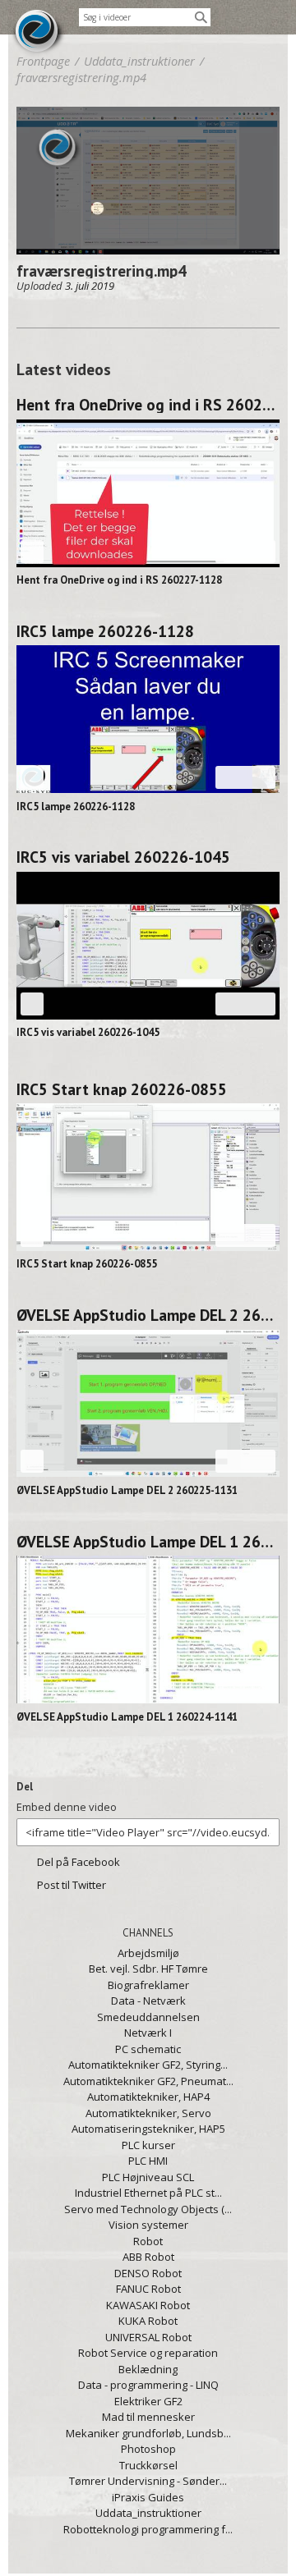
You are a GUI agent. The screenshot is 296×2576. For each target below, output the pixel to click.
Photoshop (148, 2449)
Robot (148, 2241)
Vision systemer (148, 2225)
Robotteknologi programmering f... (148, 2529)
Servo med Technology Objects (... (148, 2209)
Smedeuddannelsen (148, 2017)
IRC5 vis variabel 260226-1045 (123, 857)
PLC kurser (148, 2145)
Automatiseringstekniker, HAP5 (148, 2129)
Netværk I (148, 2033)
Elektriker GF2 (148, 2401)
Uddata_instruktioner (148, 2513)
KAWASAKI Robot (148, 2305)
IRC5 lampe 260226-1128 (105, 631)
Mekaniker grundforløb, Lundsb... (148, 2433)
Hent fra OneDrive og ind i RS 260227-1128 (148, 405)
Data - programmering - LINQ (148, 2385)
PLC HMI (148, 2161)
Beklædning (148, 2369)
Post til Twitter (72, 1885)
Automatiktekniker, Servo (148, 2113)
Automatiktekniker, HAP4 (148, 2097)
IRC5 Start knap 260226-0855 (122, 1089)
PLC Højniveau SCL (148, 2177)
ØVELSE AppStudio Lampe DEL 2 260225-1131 (148, 1315)
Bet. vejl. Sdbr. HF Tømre (148, 1969)
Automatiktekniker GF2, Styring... (148, 2065)
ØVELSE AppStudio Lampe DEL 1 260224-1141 (148, 1542)
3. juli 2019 (90, 286)
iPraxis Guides (148, 2497)
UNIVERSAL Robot (148, 2337)
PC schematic (148, 2049)
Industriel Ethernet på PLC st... (148, 2193)
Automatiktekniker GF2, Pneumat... (148, 2081)
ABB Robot (148, 2257)
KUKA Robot (148, 2321)
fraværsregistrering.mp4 (81, 77)
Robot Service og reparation (148, 2353)
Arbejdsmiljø (148, 1953)
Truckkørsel (148, 2465)
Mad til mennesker (148, 2417)
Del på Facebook (79, 1862)
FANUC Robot (148, 2289)
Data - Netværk (148, 2001)
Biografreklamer (148, 1985)
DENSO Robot (148, 2273)
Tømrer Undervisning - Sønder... (148, 2481)
